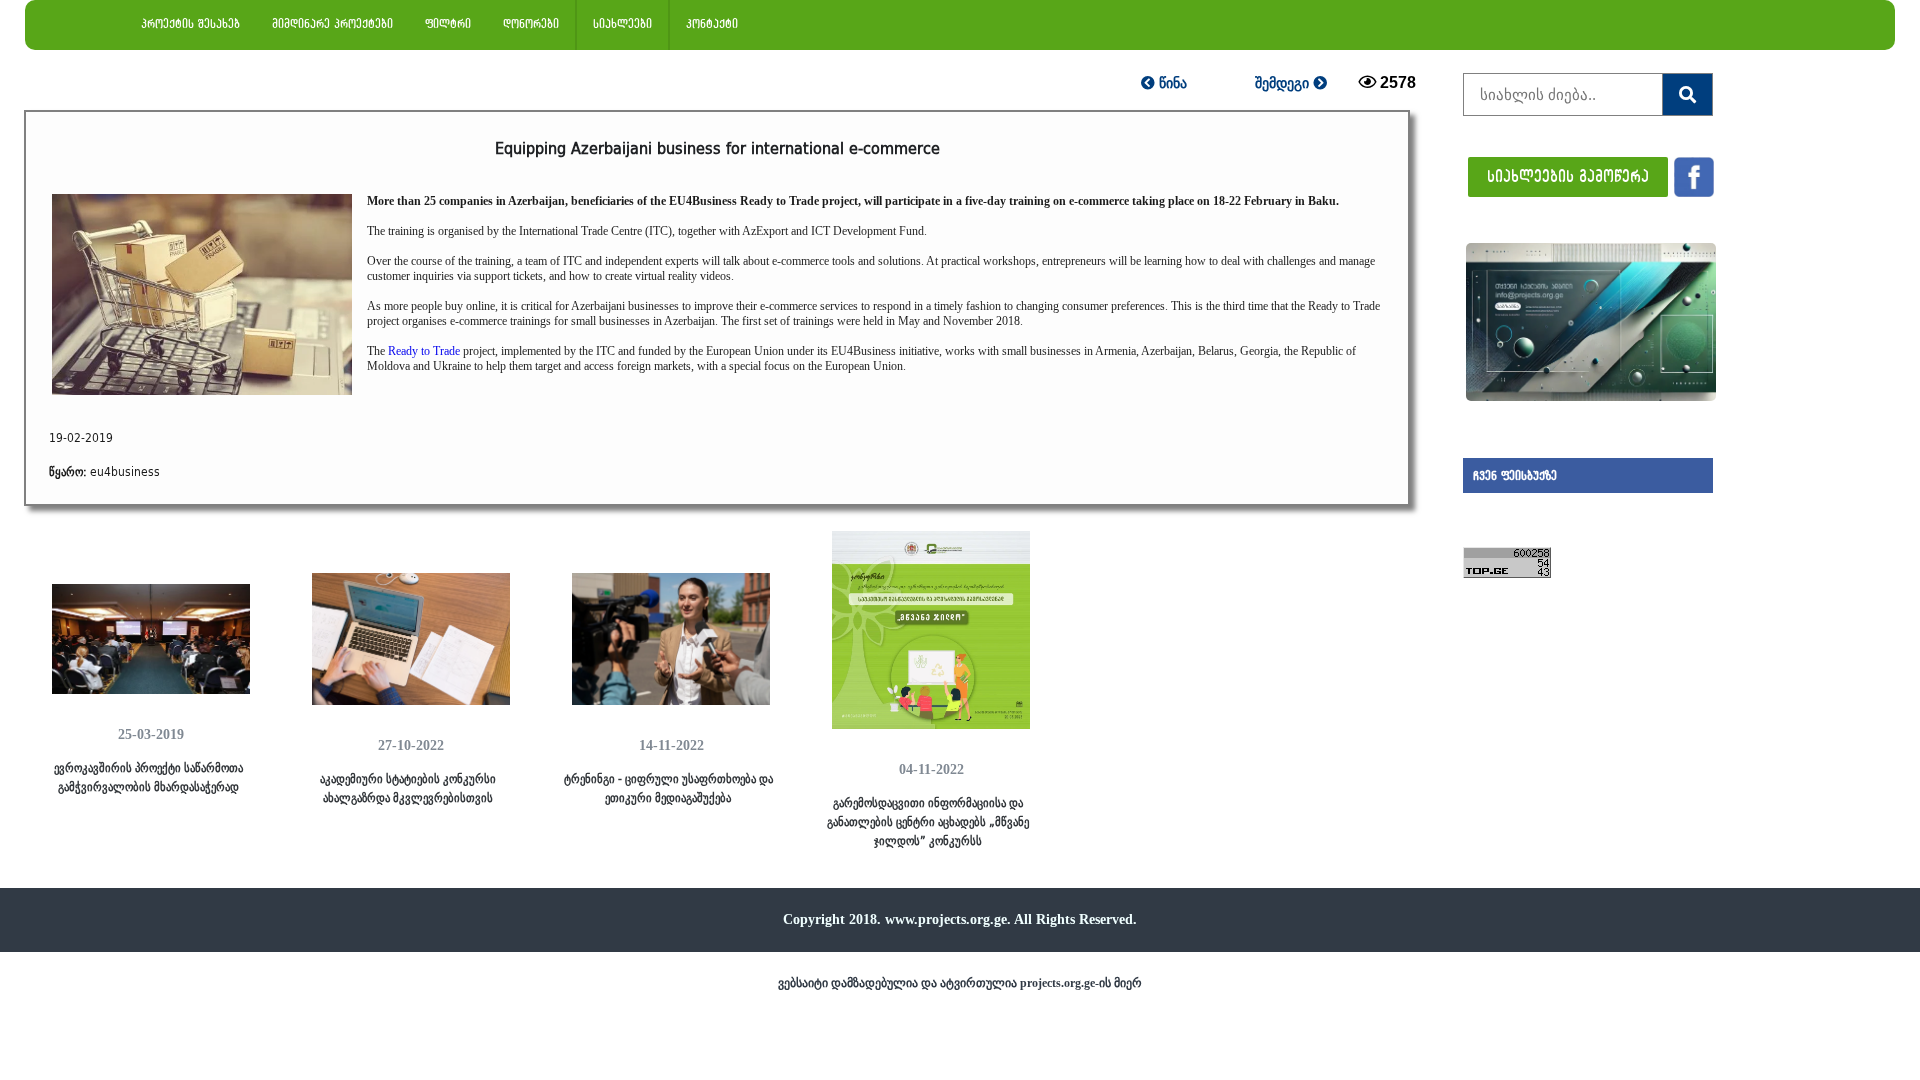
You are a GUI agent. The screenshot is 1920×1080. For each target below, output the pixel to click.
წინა (1171, 83)
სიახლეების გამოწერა (1568, 175)
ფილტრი (448, 23)
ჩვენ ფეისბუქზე (1515, 475)
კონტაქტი (712, 23)
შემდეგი (1284, 83)
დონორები (531, 23)
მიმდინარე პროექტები (332, 23)
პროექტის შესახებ (190, 23)
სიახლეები (622, 23)
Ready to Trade (424, 351)
